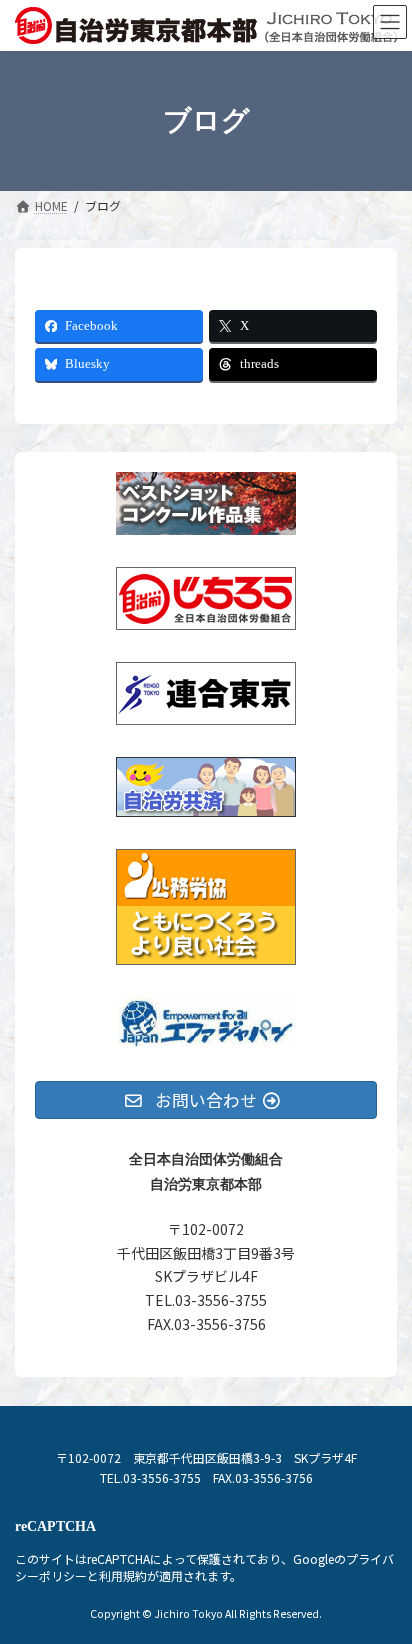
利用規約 (123, 1575)
